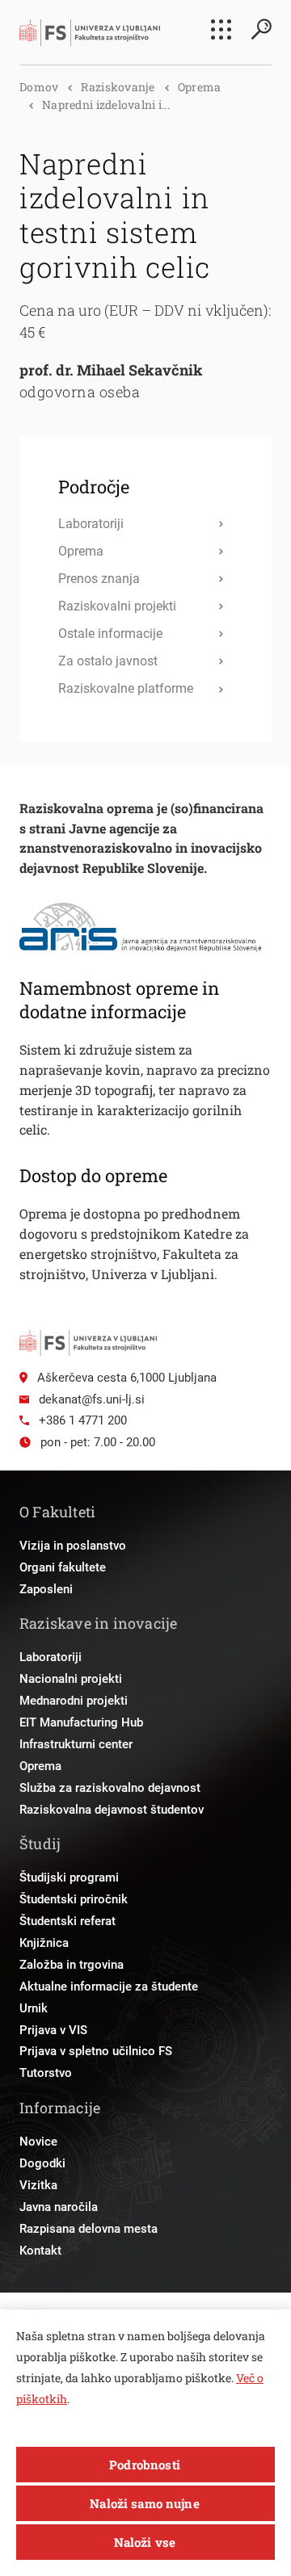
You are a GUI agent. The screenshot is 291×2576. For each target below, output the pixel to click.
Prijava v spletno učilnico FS (96, 2051)
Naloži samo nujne (145, 2503)
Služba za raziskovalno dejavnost (110, 1788)
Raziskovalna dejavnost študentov (112, 1810)
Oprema (200, 87)
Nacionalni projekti (71, 1679)
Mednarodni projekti (74, 1701)
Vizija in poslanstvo (73, 1546)
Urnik (34, 2008)
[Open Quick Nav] (221, 29)
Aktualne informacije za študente (109, 1987)
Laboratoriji (51, 1657)
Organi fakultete (63, 1567)
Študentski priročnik (74, 1899)
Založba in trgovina (72, 1965)
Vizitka (38, 2185)
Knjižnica (44, 1943)
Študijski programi (69, 1877)
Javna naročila (59, 2207)
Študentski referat (67, 1921)
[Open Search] (261, 29)
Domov (39, 87)
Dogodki (42, 2163)
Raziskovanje (118, 87)
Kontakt (40, 2251)
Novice (38, 2142)
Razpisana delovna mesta (89, 2229)
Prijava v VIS (53, 2030)
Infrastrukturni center (76, 1744)
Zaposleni (46, 1589)
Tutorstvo (46, 2073)
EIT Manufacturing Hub (81, 1722)
